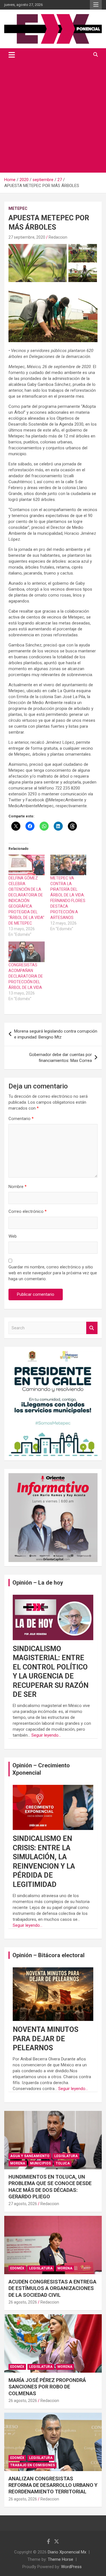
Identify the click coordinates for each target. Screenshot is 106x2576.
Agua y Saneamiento (30, 2156)
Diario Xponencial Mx (67, 2552)
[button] (38, 263)
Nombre (18, 1187)
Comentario (21, 1119)
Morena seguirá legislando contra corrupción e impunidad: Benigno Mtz (56, 1034)
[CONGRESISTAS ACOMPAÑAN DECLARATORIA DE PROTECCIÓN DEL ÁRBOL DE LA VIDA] (27, 952)
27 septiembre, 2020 (27, 237)
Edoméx (17, 2268)
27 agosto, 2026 (23, 2204)
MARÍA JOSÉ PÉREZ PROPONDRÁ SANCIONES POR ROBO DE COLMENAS (47, 2387)
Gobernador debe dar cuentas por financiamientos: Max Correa (60, 1058)
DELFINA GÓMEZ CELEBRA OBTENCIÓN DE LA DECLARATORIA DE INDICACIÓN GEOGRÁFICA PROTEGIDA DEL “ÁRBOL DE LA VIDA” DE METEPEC (26, 901)
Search (92, 1328)
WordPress (71, 2567)
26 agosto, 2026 (23, 2302)
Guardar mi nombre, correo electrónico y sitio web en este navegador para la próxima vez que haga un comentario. (53, 1273)
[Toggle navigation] (12, 55)
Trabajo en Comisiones (33, 2465)
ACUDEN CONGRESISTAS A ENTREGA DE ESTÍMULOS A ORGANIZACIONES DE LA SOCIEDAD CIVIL (52, 2288)
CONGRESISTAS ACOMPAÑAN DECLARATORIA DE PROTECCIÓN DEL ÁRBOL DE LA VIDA (26, 976)
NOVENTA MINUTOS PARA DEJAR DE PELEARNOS (46, 2039)
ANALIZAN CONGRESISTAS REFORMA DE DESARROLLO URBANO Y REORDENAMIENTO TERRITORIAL (53, 2485)
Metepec (18, 208)
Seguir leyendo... (46, 1735)
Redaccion (58, 237)
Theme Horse (60, 2559)
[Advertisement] (53, 117)
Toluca (63, 2163)
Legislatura (66, 2156)
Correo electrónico (28, 1211)
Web (13, 1236)
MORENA (18, 2163)
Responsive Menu (96, 5)
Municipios (40, 2163)
